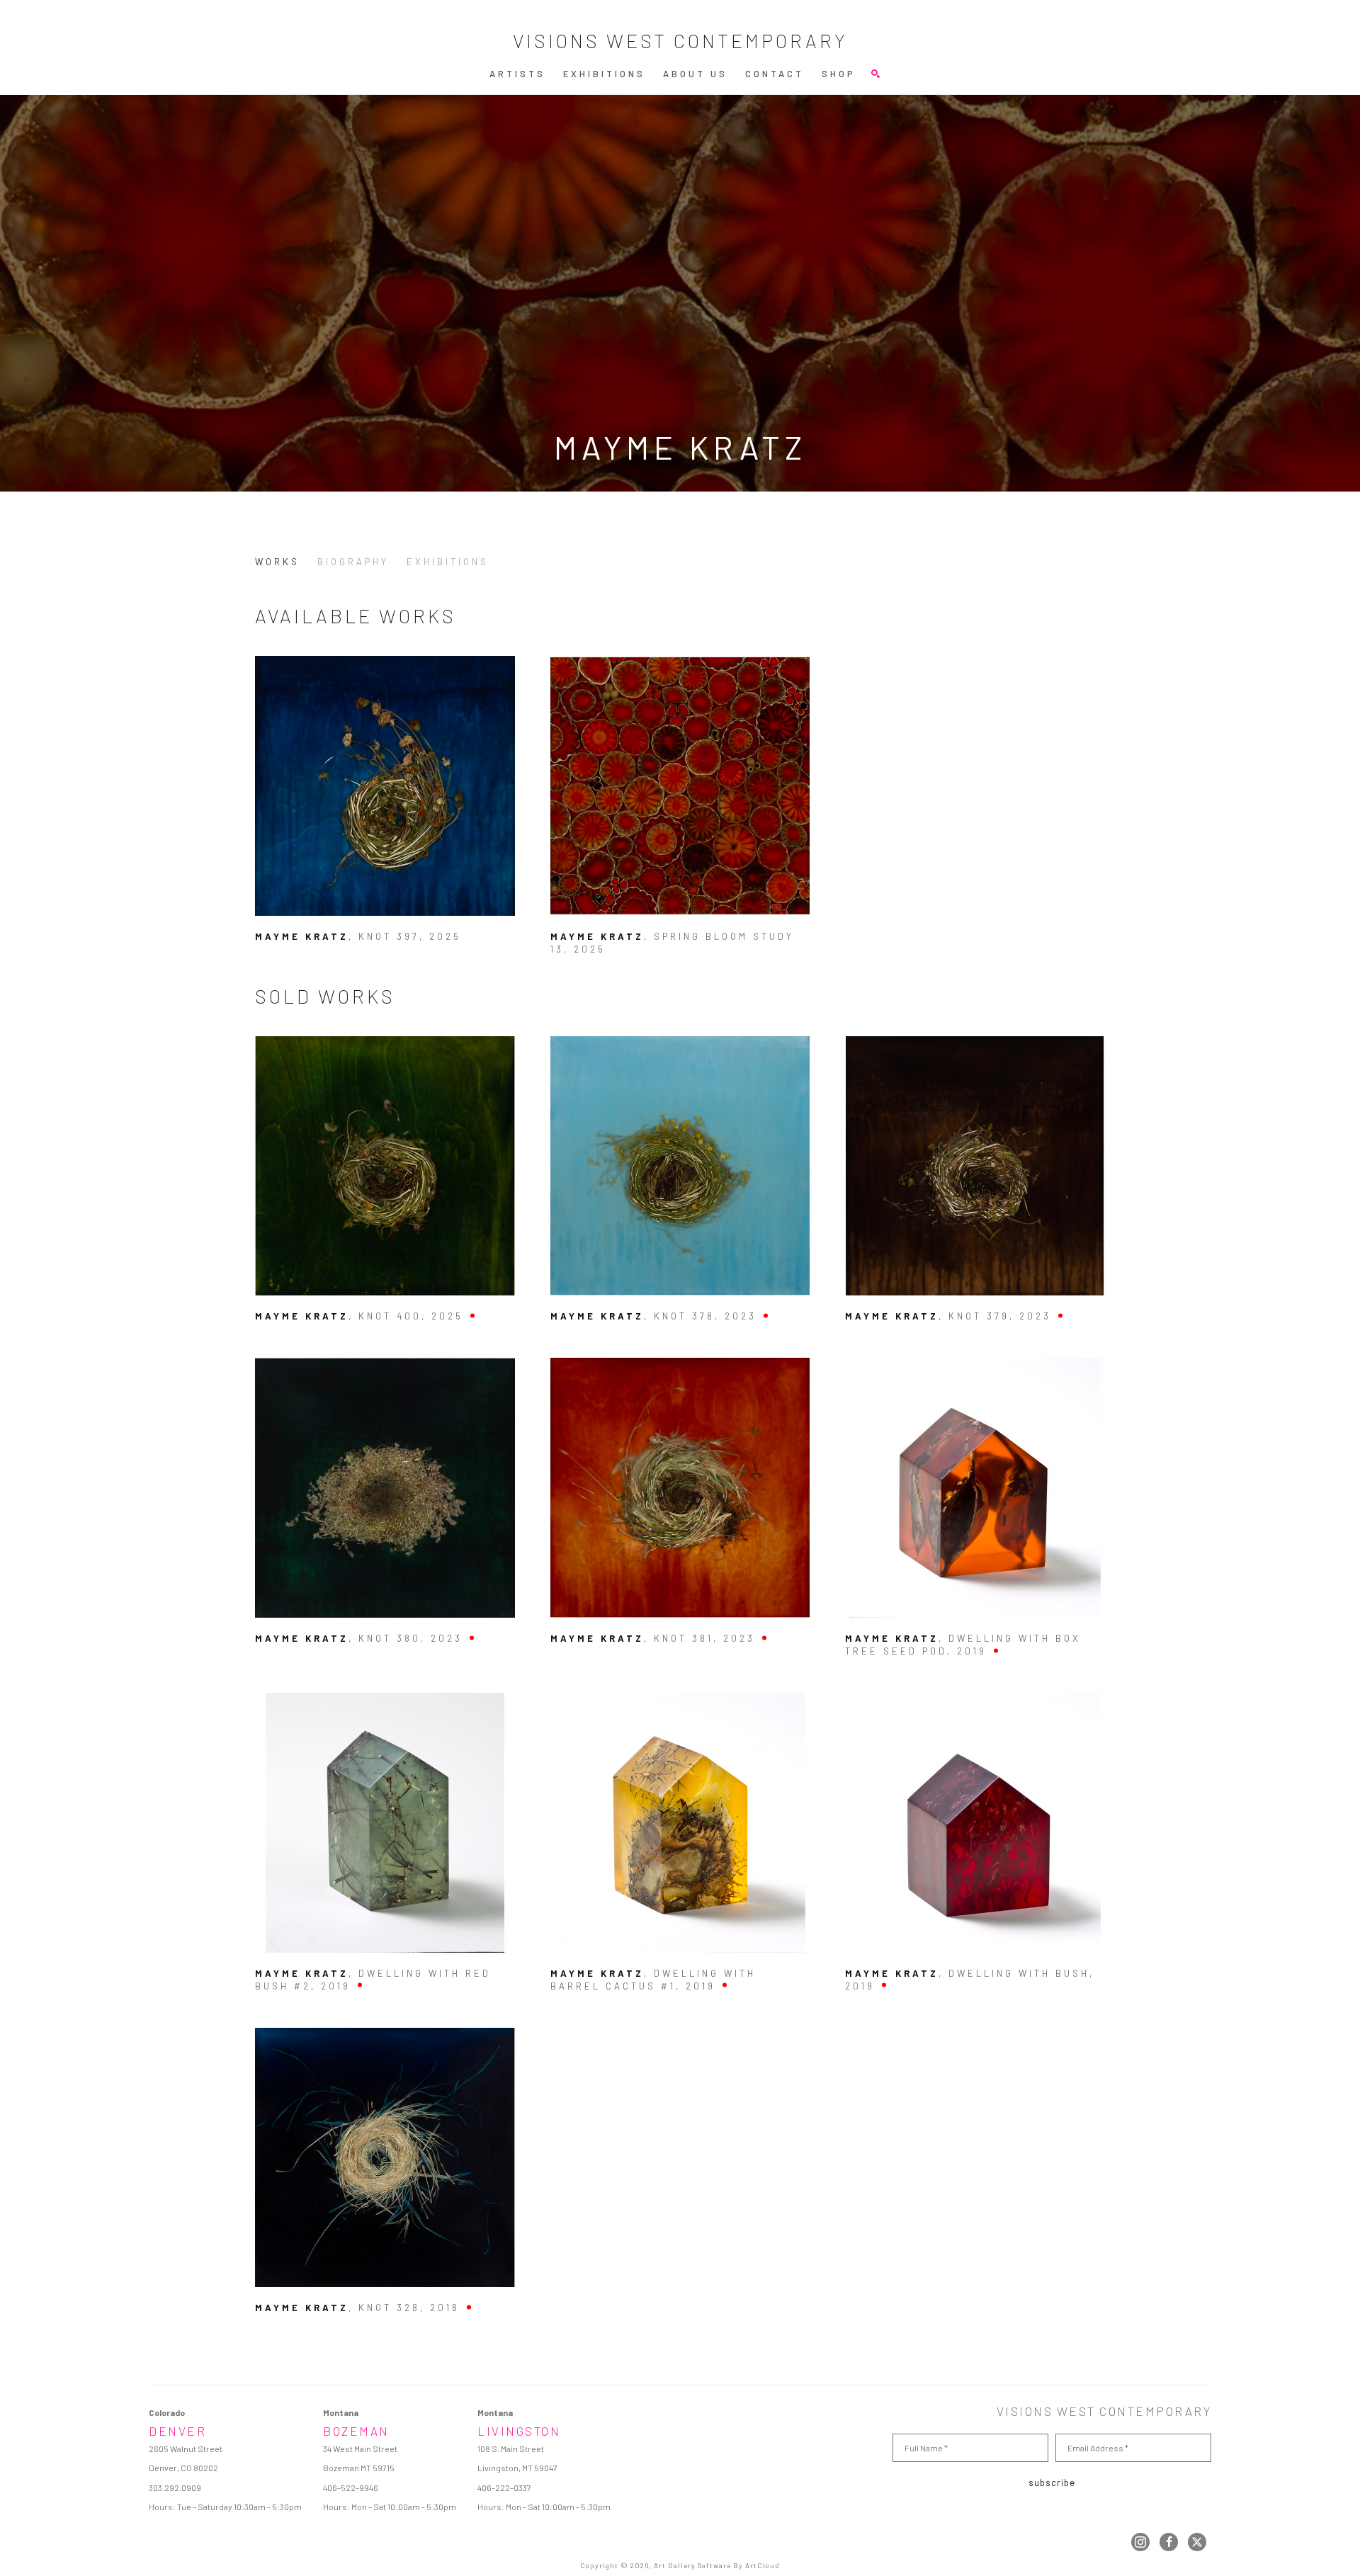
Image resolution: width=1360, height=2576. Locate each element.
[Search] (875, 74)
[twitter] (1197, 2542)
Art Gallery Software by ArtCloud (717, 2565)
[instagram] (1140, 2542)
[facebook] (1169, 2542)
